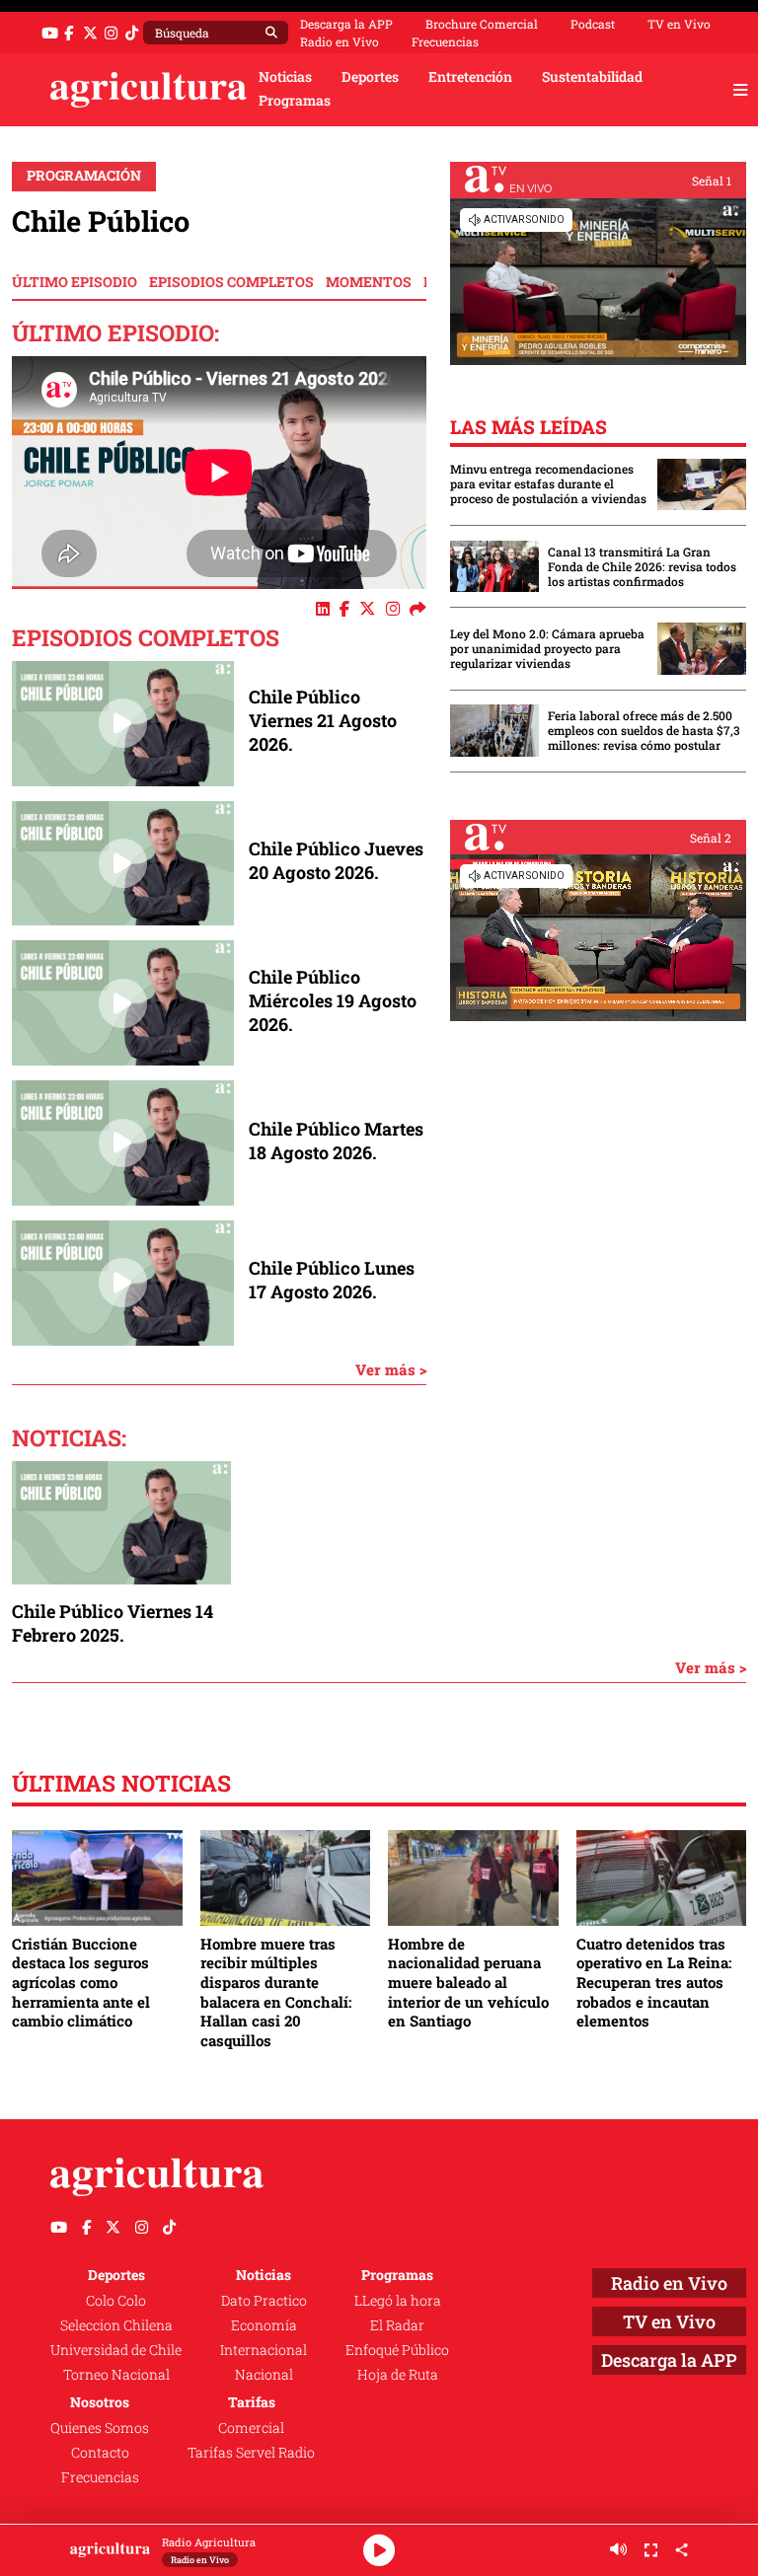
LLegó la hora (398, 2301)
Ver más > (391, 1369)
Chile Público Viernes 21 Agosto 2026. (323, 720)
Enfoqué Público (397, 2350)
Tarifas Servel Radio (251, 2453)
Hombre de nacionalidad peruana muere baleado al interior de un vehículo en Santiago (468, 1983)
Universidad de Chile (116, 2350)
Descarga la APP (346, 24)
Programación (84, 176)
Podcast (593, 24)
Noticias (285, 77)
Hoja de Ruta (398, 2375)
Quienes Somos (100, 2428)
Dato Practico (264, 2301)
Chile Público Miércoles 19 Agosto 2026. (333, 1000)
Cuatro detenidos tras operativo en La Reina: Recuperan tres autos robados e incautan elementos (654, 1983)
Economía (264, 2325)
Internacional (264, 2350)
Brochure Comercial (482, 24)
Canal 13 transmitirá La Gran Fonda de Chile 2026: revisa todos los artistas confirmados (642, 567)
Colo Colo (116, 2301)
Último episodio (75, 282)
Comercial (251, 2428)
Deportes (370, 77)
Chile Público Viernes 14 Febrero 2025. (113, 1623)
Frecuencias (445, 41)
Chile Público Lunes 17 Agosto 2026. (332, 1280)
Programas (295, 101)
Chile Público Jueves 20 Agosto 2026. (336, 860)
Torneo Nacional (116, 2375)
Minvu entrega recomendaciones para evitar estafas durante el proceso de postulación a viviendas (548, 484)
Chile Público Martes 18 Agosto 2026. (336, 1141)
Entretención (470, 77)
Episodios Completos (231, 282)
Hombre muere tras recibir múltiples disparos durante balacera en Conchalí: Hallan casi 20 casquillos (276, 1992)
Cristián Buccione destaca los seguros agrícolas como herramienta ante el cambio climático (81, 1983)
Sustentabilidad (592, 77)
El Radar (397, 2325)
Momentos (369, 282)
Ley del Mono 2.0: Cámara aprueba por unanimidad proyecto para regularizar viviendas (547, 649)
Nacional (264, 2375)
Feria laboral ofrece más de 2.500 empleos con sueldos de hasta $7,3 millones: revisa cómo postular (644, 731)
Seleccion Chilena (116, 2325)
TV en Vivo (679, 24)
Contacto (100, 2453)
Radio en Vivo (340, 41)
